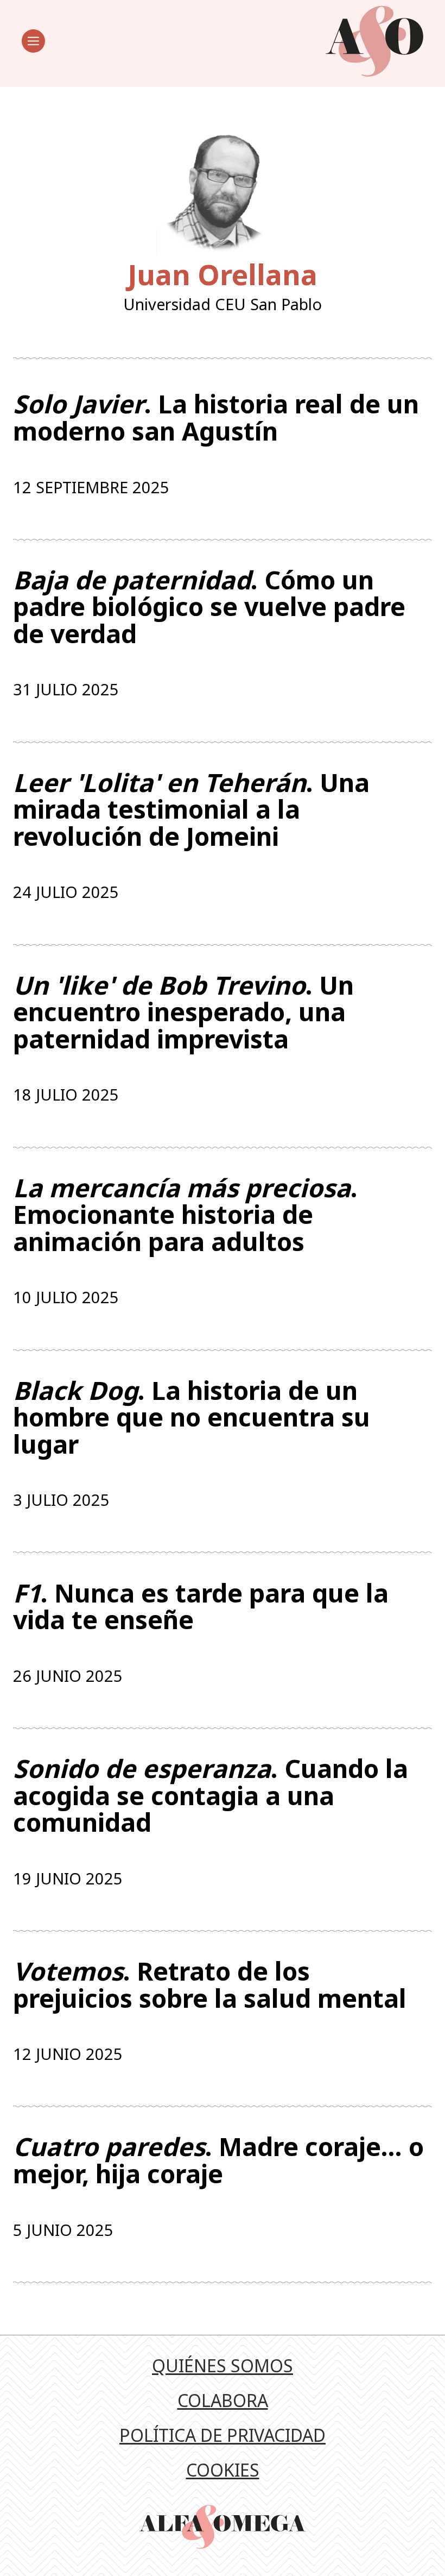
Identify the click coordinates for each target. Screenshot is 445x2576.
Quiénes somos (223, 2365)
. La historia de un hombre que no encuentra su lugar (192, 1418)
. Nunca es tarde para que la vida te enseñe (201, 1607)
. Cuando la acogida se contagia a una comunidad (211, 1796)
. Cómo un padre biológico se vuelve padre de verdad (209, 607)
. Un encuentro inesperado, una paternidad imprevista (183, 1012)
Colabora (223, 2400)
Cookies (223, 2470)
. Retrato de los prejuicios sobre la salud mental (210, 1985)
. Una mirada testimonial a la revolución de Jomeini (191, 810)
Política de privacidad (223, 2435)
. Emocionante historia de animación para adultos (185, 1215)
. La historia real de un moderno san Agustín (216, 417)
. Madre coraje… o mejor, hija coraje (218, 2160)
